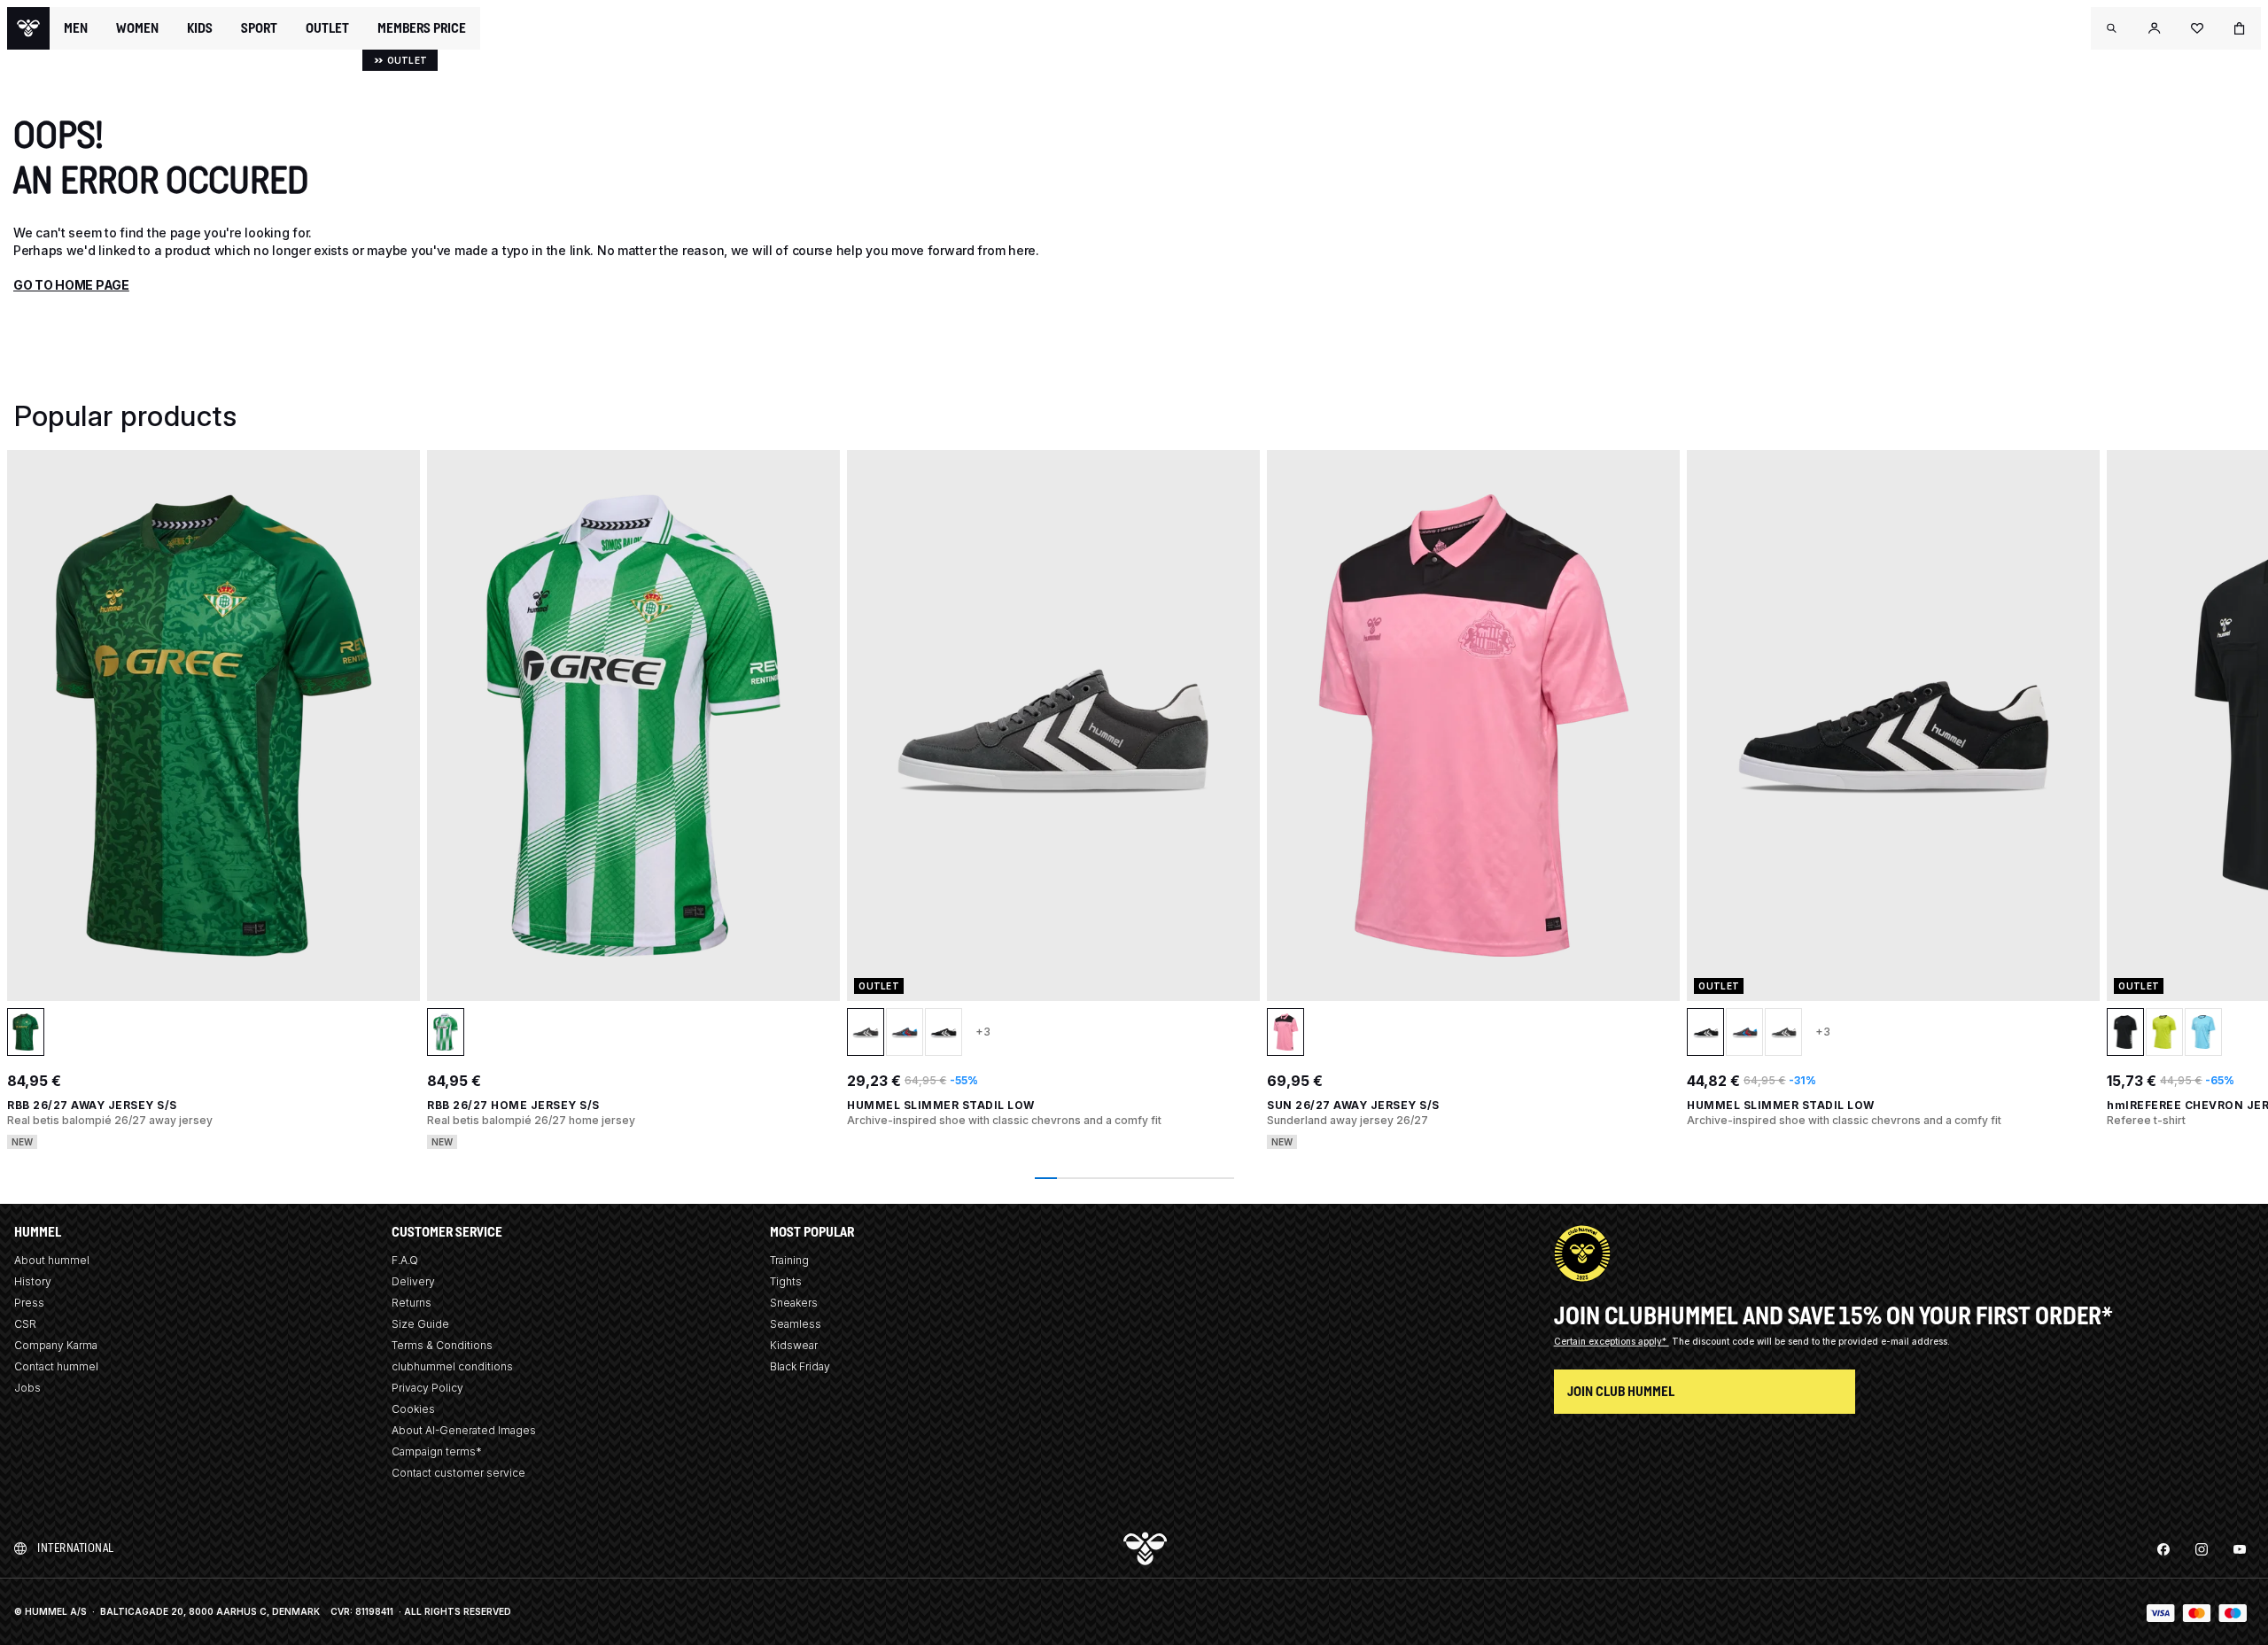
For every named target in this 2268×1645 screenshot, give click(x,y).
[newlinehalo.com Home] (28, 28)
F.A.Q (405, 1260)
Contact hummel (56, 1366)
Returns (412, 1303)
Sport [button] (259, 28)
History (33, 1281)
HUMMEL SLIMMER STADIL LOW (941, 1105)
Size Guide (420, 1324)
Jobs (27, 1388)
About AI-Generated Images (464, 1430)
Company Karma (56, 1345)
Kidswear (794, 1345)
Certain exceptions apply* (1612, 1341)
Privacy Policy (427, 1388)
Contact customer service (458, 1473)
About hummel (52, 1260)
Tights (786, 1281)
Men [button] (76, 28)
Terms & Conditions (442, 1345)
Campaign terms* (437, 1451)
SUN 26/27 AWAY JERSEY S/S (1353, 1105)
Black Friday (800, 1366)
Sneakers (794, 1303)
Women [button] (137, 28)
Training (789, 1260)
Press (29, 1303)
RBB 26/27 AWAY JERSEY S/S (92, 1105)
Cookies (413, 1409)
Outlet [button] (327, 28)
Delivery (413, 1281)
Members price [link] (422, 28)
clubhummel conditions (452, 1366)
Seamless (796, 1324)
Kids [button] (200, 28)
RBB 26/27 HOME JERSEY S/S (513, 1105)
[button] (2112, 28)
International (76, 1548)
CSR (25, 1324)
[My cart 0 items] (2240, 28)
